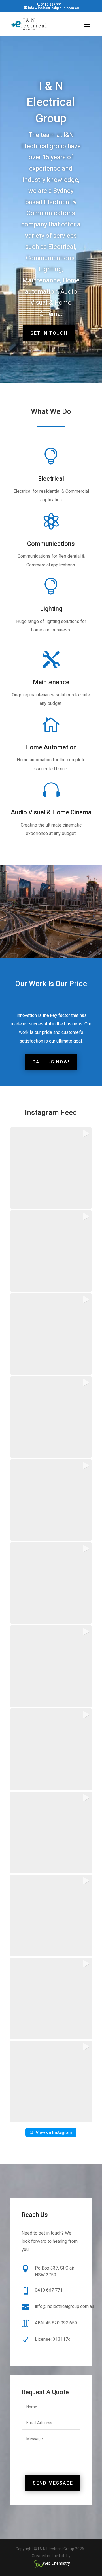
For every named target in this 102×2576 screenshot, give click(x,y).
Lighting (51, 609)
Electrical (51, 479)
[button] (51, 1168)
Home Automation (51, 747)
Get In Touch (49, 333)
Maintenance (51, 682)
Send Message (53, 2483)
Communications (51, 544)
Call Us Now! (51, 1062)
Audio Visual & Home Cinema (51, 812)
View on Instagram (54, 2132)
